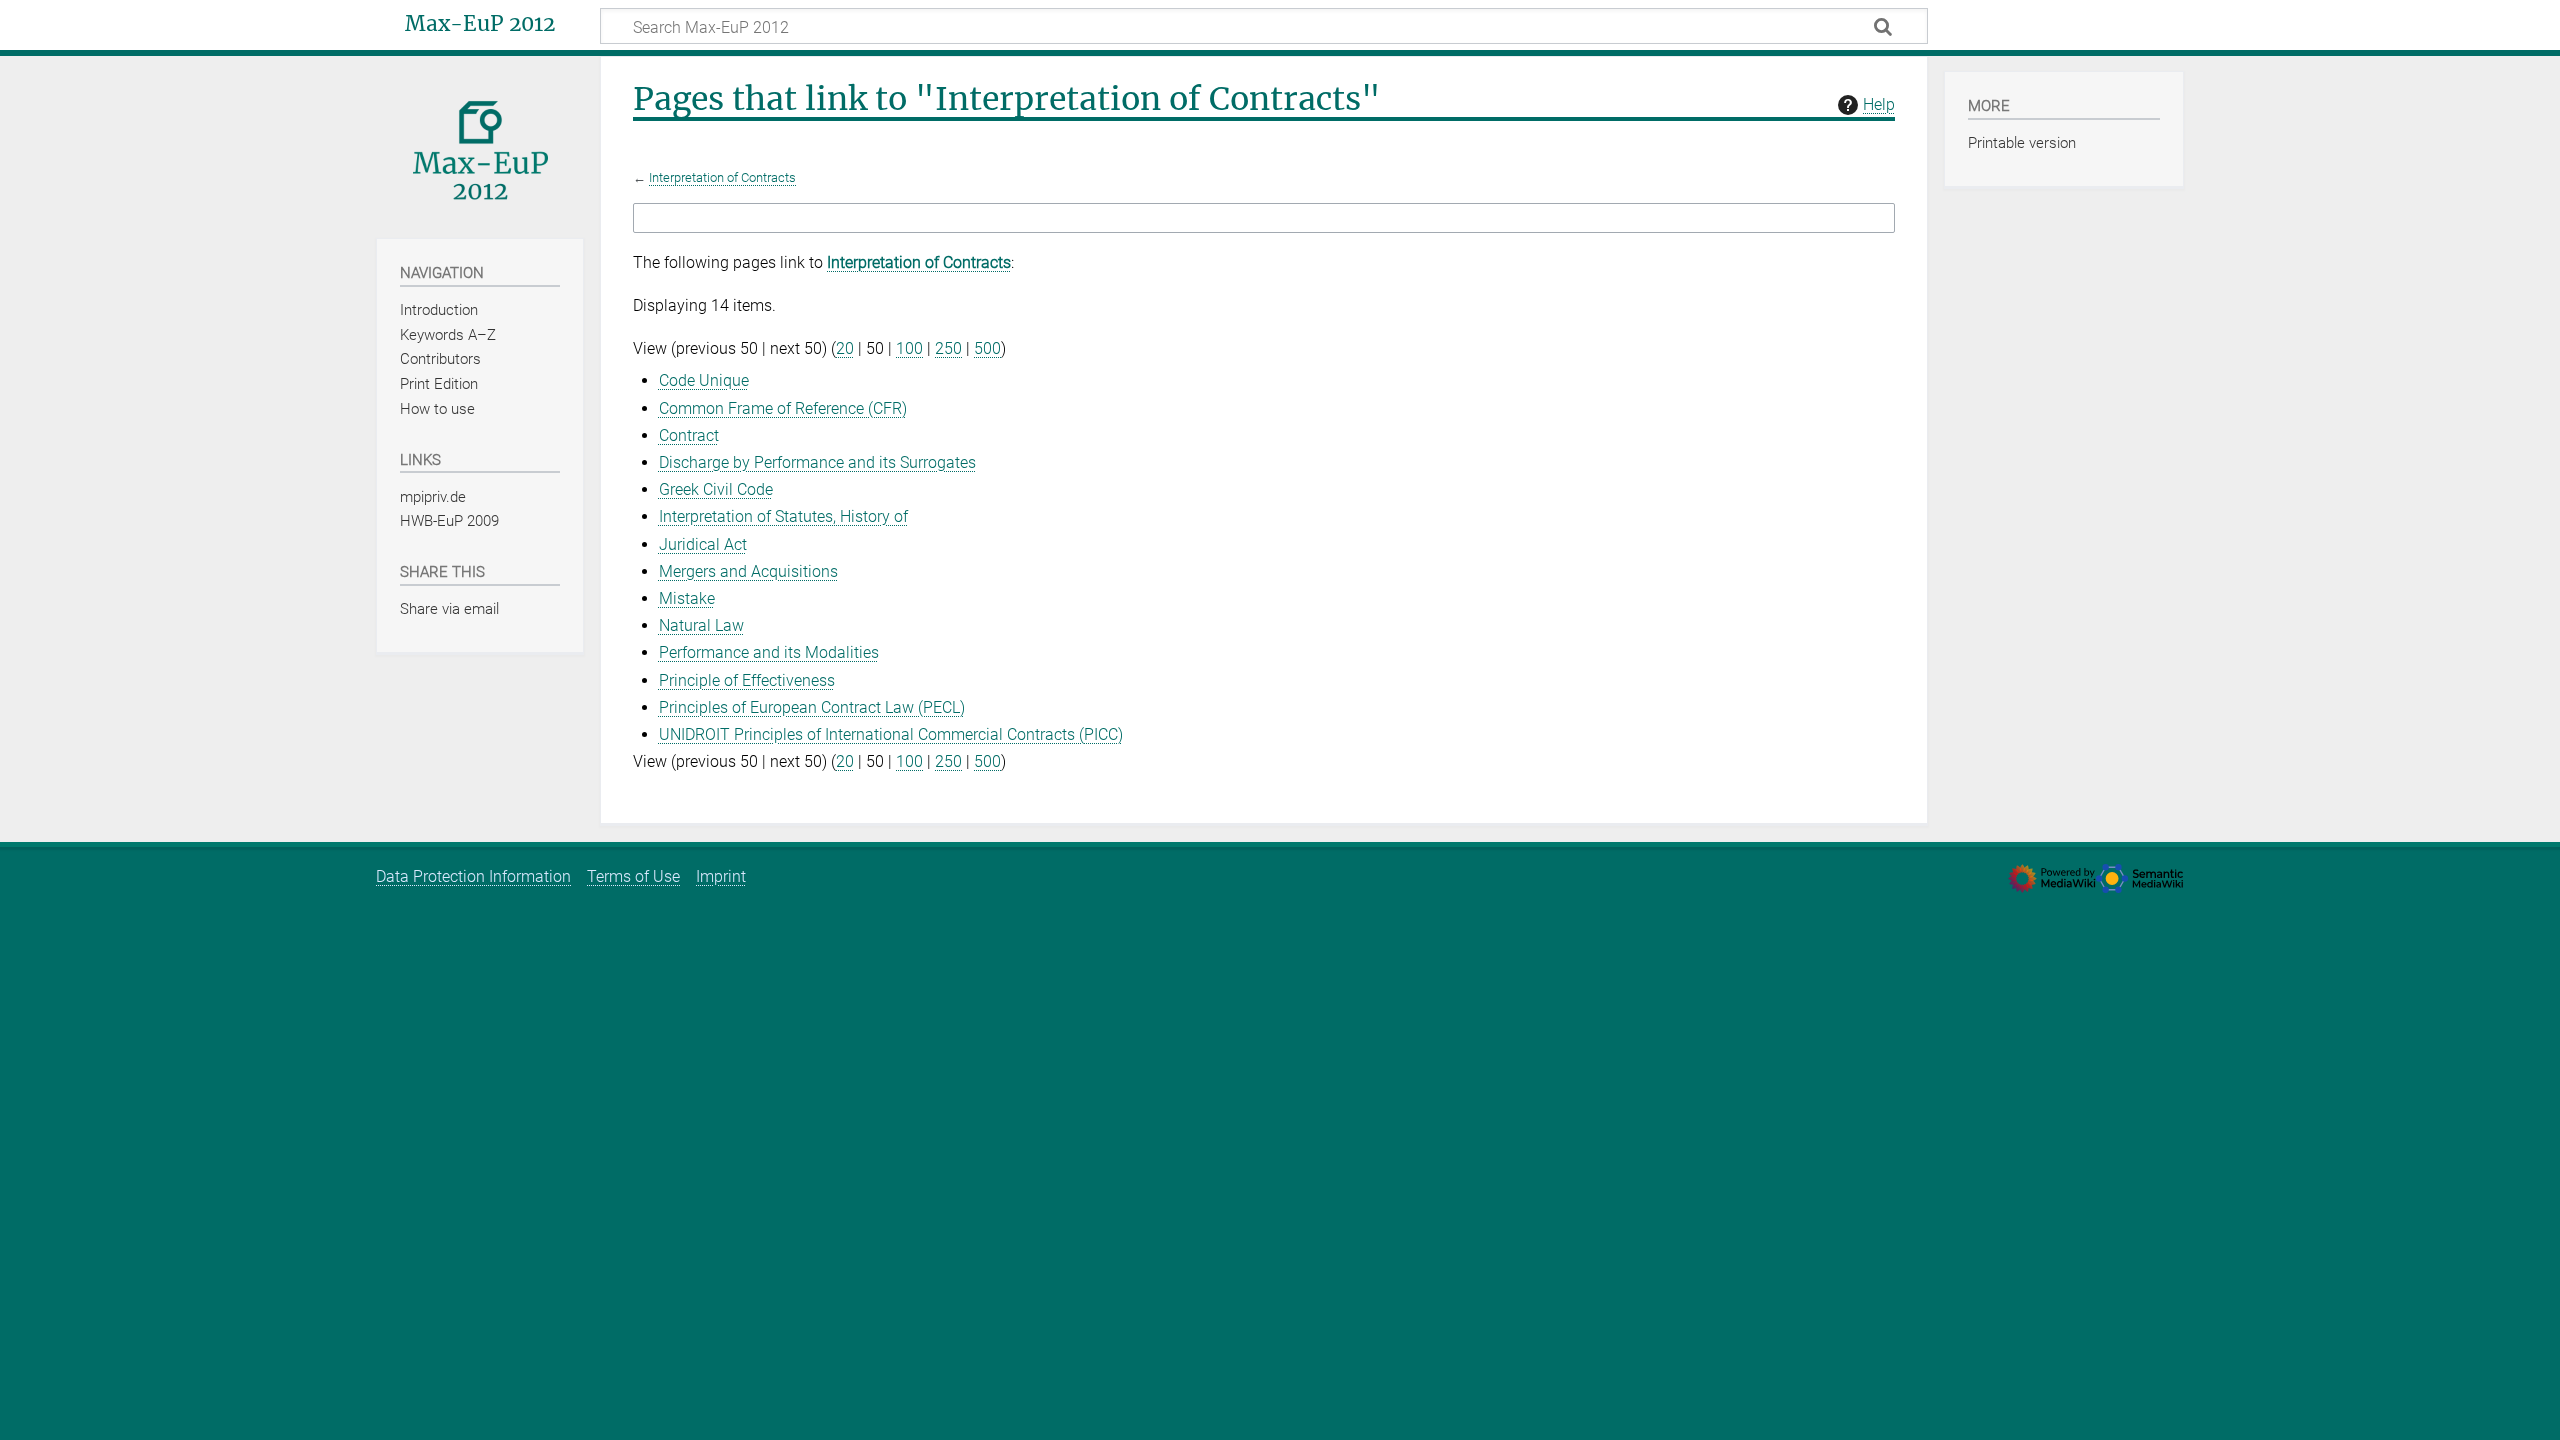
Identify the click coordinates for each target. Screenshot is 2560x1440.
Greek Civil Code (716, 489)
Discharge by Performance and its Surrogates (817, 462)
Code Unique (704, 380)
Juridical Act (703, 544)
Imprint (721, 876)
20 (845, 348)
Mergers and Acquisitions (748, 571)
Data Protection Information (473, 876)
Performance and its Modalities (769, 652)
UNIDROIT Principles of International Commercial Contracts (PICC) (891, 734)
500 (987, 348)
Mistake (687, 598)
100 (909, 348)
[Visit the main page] (480, 145)
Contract (689, 435)
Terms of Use (633, 876)
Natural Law (701, 625)
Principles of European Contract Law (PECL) (812, 707)
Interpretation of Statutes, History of (783, 516)
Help (1879, 104)
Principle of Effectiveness (747, 680)
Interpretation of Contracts (722, 177)
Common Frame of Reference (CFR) (783, 408)
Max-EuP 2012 (480, 24)
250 (948, 348)
